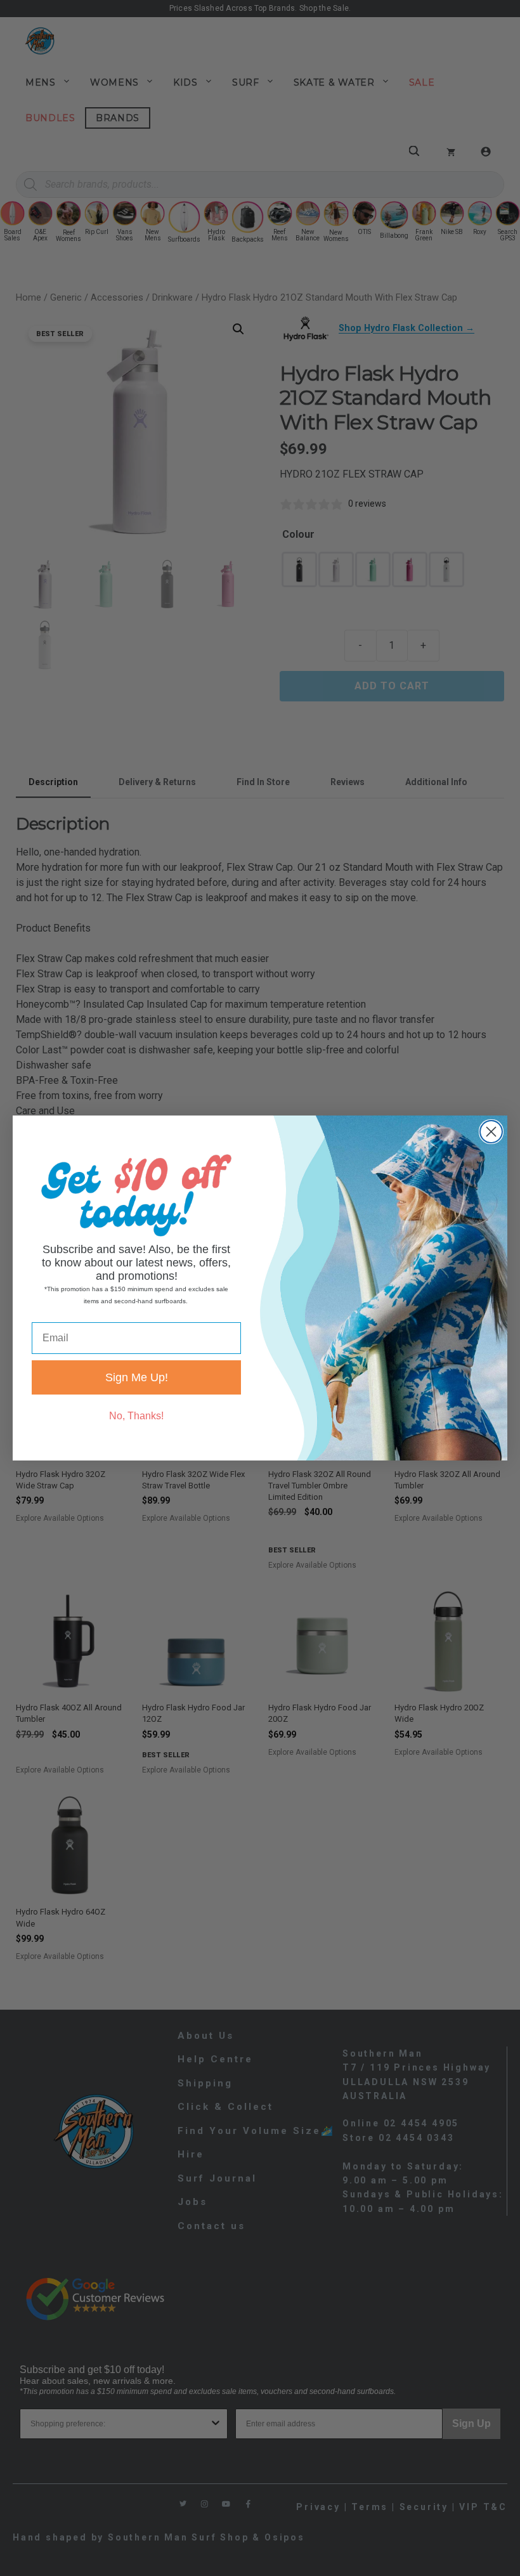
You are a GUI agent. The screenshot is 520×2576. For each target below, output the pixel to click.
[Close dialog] (491, 1132)
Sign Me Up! (137, 1377)
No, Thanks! (136, 1416)
